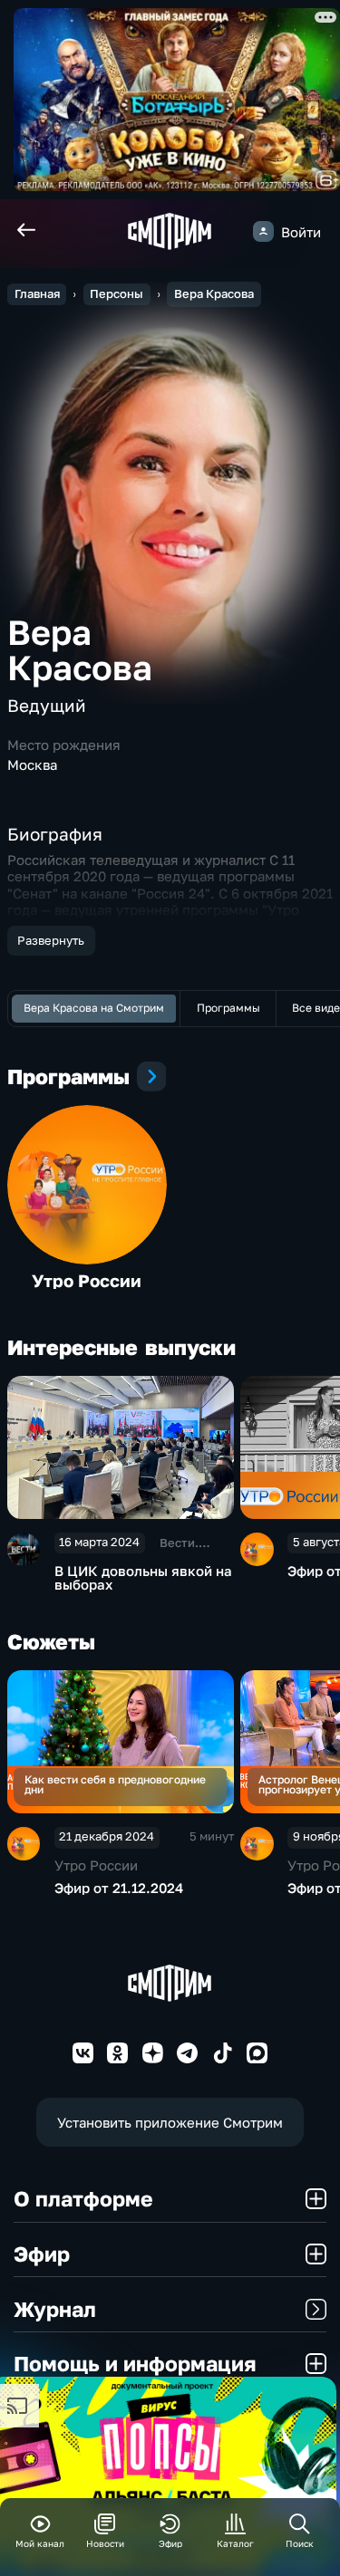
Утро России (87, 1280)
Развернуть (51, 940)
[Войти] (263, 231)
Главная (37, 294)
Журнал (55, 2309)
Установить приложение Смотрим (170, 2122)
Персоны (117, 294)
